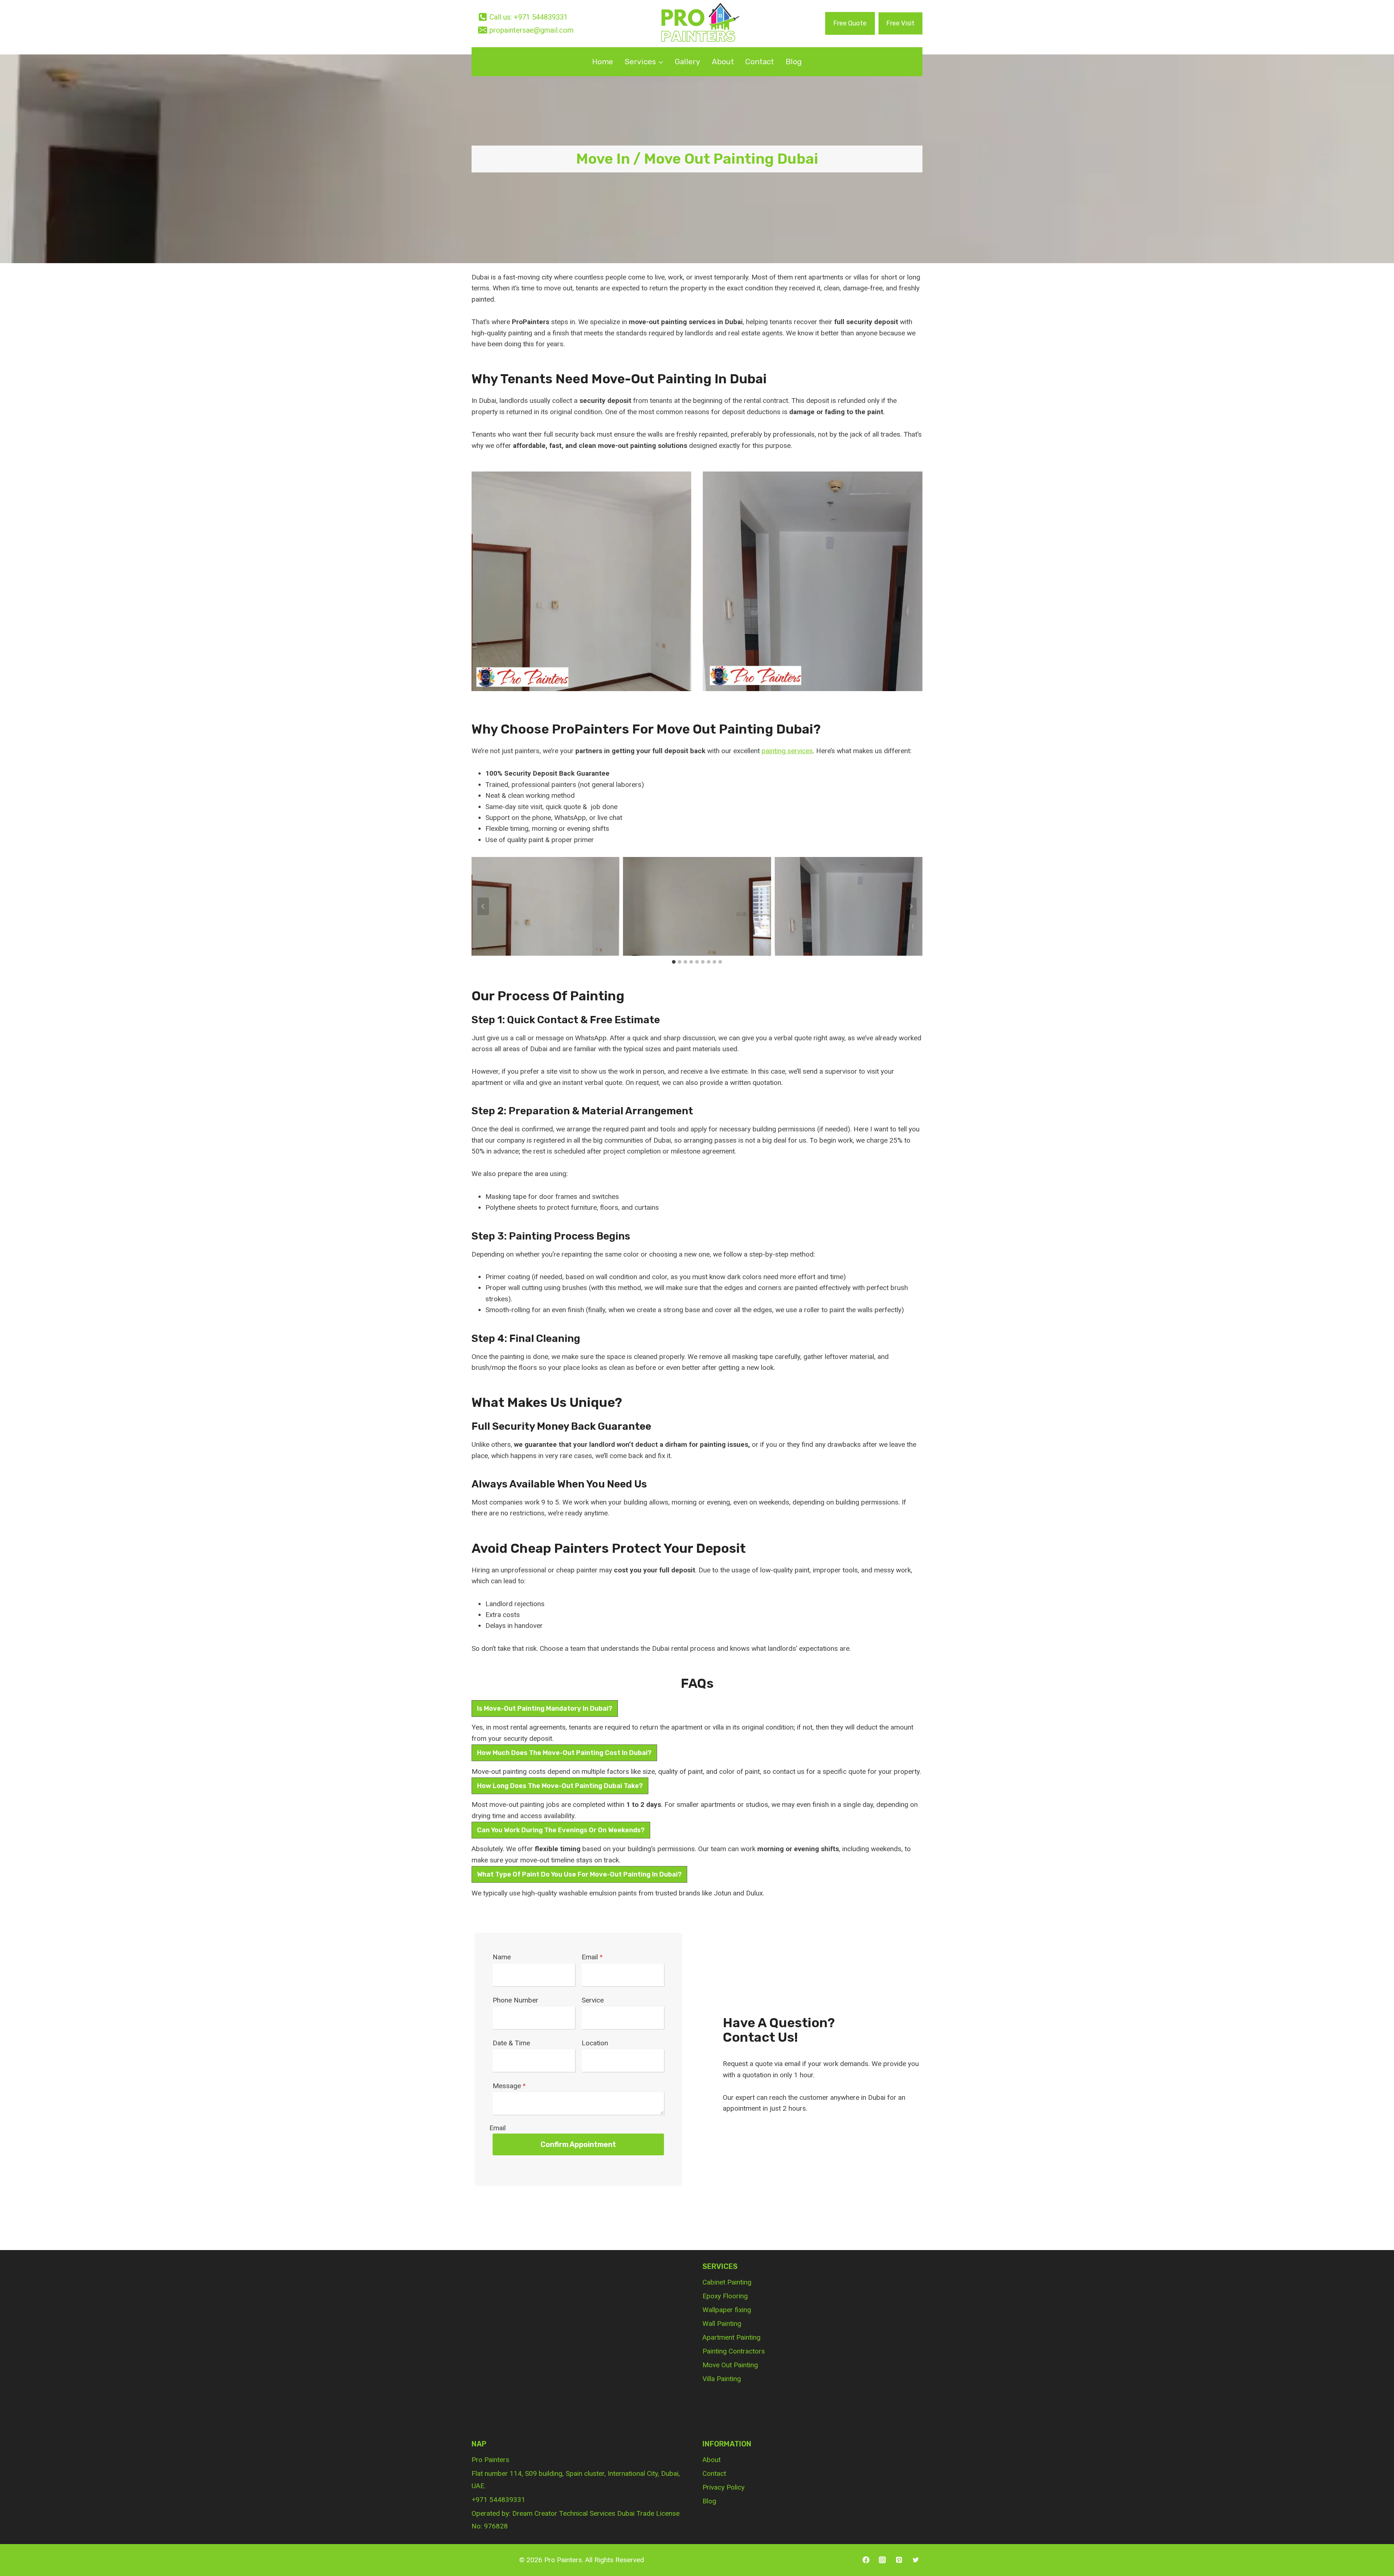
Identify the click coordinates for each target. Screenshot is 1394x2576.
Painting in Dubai (712, 379)
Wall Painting (722, 2324)
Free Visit (900, 23)
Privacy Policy (724, 2487)
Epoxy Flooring (725, 2296)
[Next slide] (911, 906)
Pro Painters (490, 2460)
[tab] (674, 962)
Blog (794, 62)
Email (592, 1957)
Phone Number (515, 2000)
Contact (760, 62)
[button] (545, 906)
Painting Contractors (734, 2351)
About (723, 62)
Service (593, 2000)
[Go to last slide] (483, 906)
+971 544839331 (498, 2500)
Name (502, 1957)
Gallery (688, 62)
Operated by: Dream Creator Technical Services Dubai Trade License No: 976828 (576, 2520)
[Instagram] (883, 2560)
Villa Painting (722, 2379)
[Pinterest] (899, 2560)
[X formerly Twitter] (916, 2560)
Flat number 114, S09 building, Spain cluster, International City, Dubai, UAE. (576, 2480)
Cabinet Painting (727, 2282)
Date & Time (511, 2043)
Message (509, 2086)
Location (595, 2043)
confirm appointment (578, 2144)
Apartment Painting (731, 2337)
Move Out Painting (730, 2365)
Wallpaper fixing (727, 2310)
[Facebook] (866, 2560)
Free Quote (850, 23)
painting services (787, 751)
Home (603, 62)
